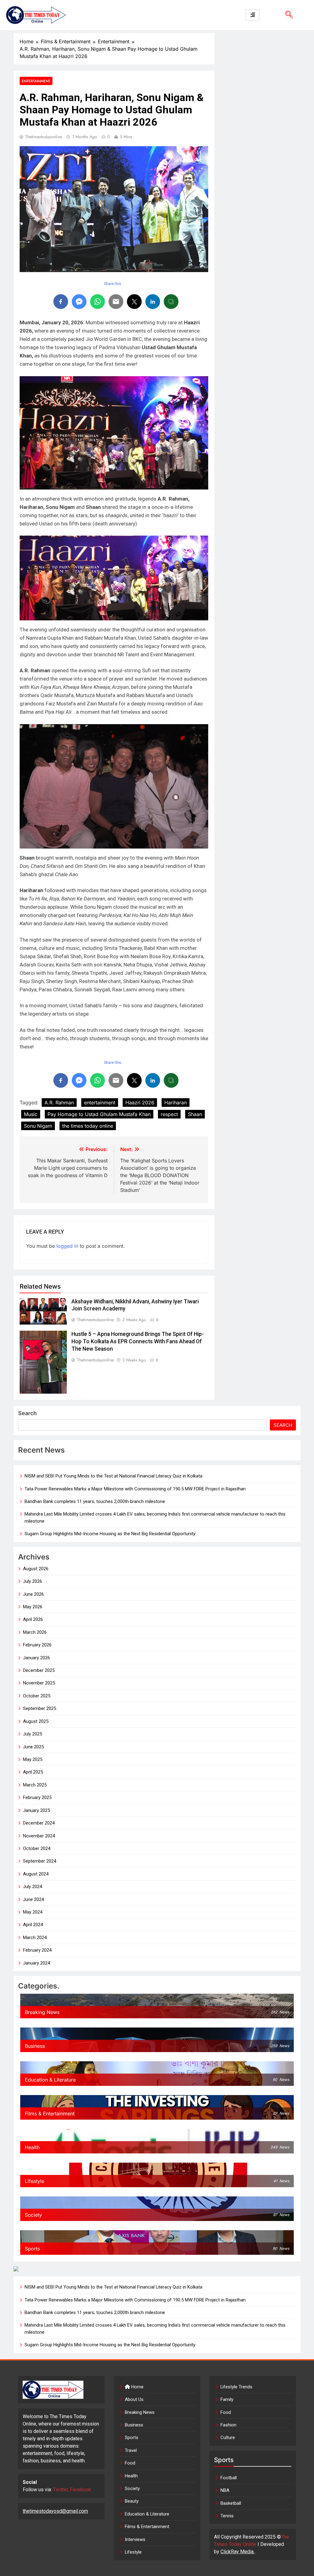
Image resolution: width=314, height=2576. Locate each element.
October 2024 (37, 1848)
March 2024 (35, 1938)
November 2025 (39, 1683)
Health (131, 2476)
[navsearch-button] (287, 15)
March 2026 (35, 1632)
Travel (131, 2450)
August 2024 (36, 1874)
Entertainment (36, 81)
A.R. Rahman (59, 1103)
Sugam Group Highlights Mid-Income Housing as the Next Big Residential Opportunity (110, 1534)
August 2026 (36, 1569)
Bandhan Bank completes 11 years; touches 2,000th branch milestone (95, 1501)
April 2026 (33, 1619)
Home (137, 2387)
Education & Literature (147, 2514)
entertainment (100, 1103)
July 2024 (33, 1887)
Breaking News (140, 2412)
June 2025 (33, 1747)
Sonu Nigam (38, 1126)
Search (27, 1413)
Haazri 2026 (140, 1103)
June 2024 (33, 1899)
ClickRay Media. (237, 2552)
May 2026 (33, 1607)
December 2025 (39, 1670)
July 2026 (33, 1581)
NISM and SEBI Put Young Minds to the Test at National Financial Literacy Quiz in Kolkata (113, 1476)
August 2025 (36, 1721)
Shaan (195, 1114)
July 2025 (33, 1734)
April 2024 (33, 1925)
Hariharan (176, 1103)
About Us (134, 2399)
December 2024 (39, 1823)
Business (134, 2425)
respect (169, 1114)
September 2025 (40, 1708)
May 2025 (33, 1759)
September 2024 (40, 1861)
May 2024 (33, 1912)
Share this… (114, 284)
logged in (67, 1246)
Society (132, 2488)
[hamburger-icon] (253, 15)
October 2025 (37, 1696)
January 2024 (36, 1963)
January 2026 (36, 1658)
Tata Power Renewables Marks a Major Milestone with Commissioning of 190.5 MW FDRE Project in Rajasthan (135, 1489)
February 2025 (37, 1797)
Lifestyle (133, 2552)
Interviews (135, 2539)
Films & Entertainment (147, 2527)
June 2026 (33, 1594)
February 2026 (37, 1645)
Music (31, 1114)
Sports (132, 2437)
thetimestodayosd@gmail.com (55, 2511)
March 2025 (35, 1785)
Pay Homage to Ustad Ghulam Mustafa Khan (99, 1114)
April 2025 (33, 1772)
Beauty (132, 2501)
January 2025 (36, 1810)
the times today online (88, 1126)
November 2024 (39, 1836)
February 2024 (37, 1950)
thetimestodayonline (44, 137)
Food (130, 2463)
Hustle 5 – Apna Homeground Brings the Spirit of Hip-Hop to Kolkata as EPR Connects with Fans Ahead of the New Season (138, 1341)
